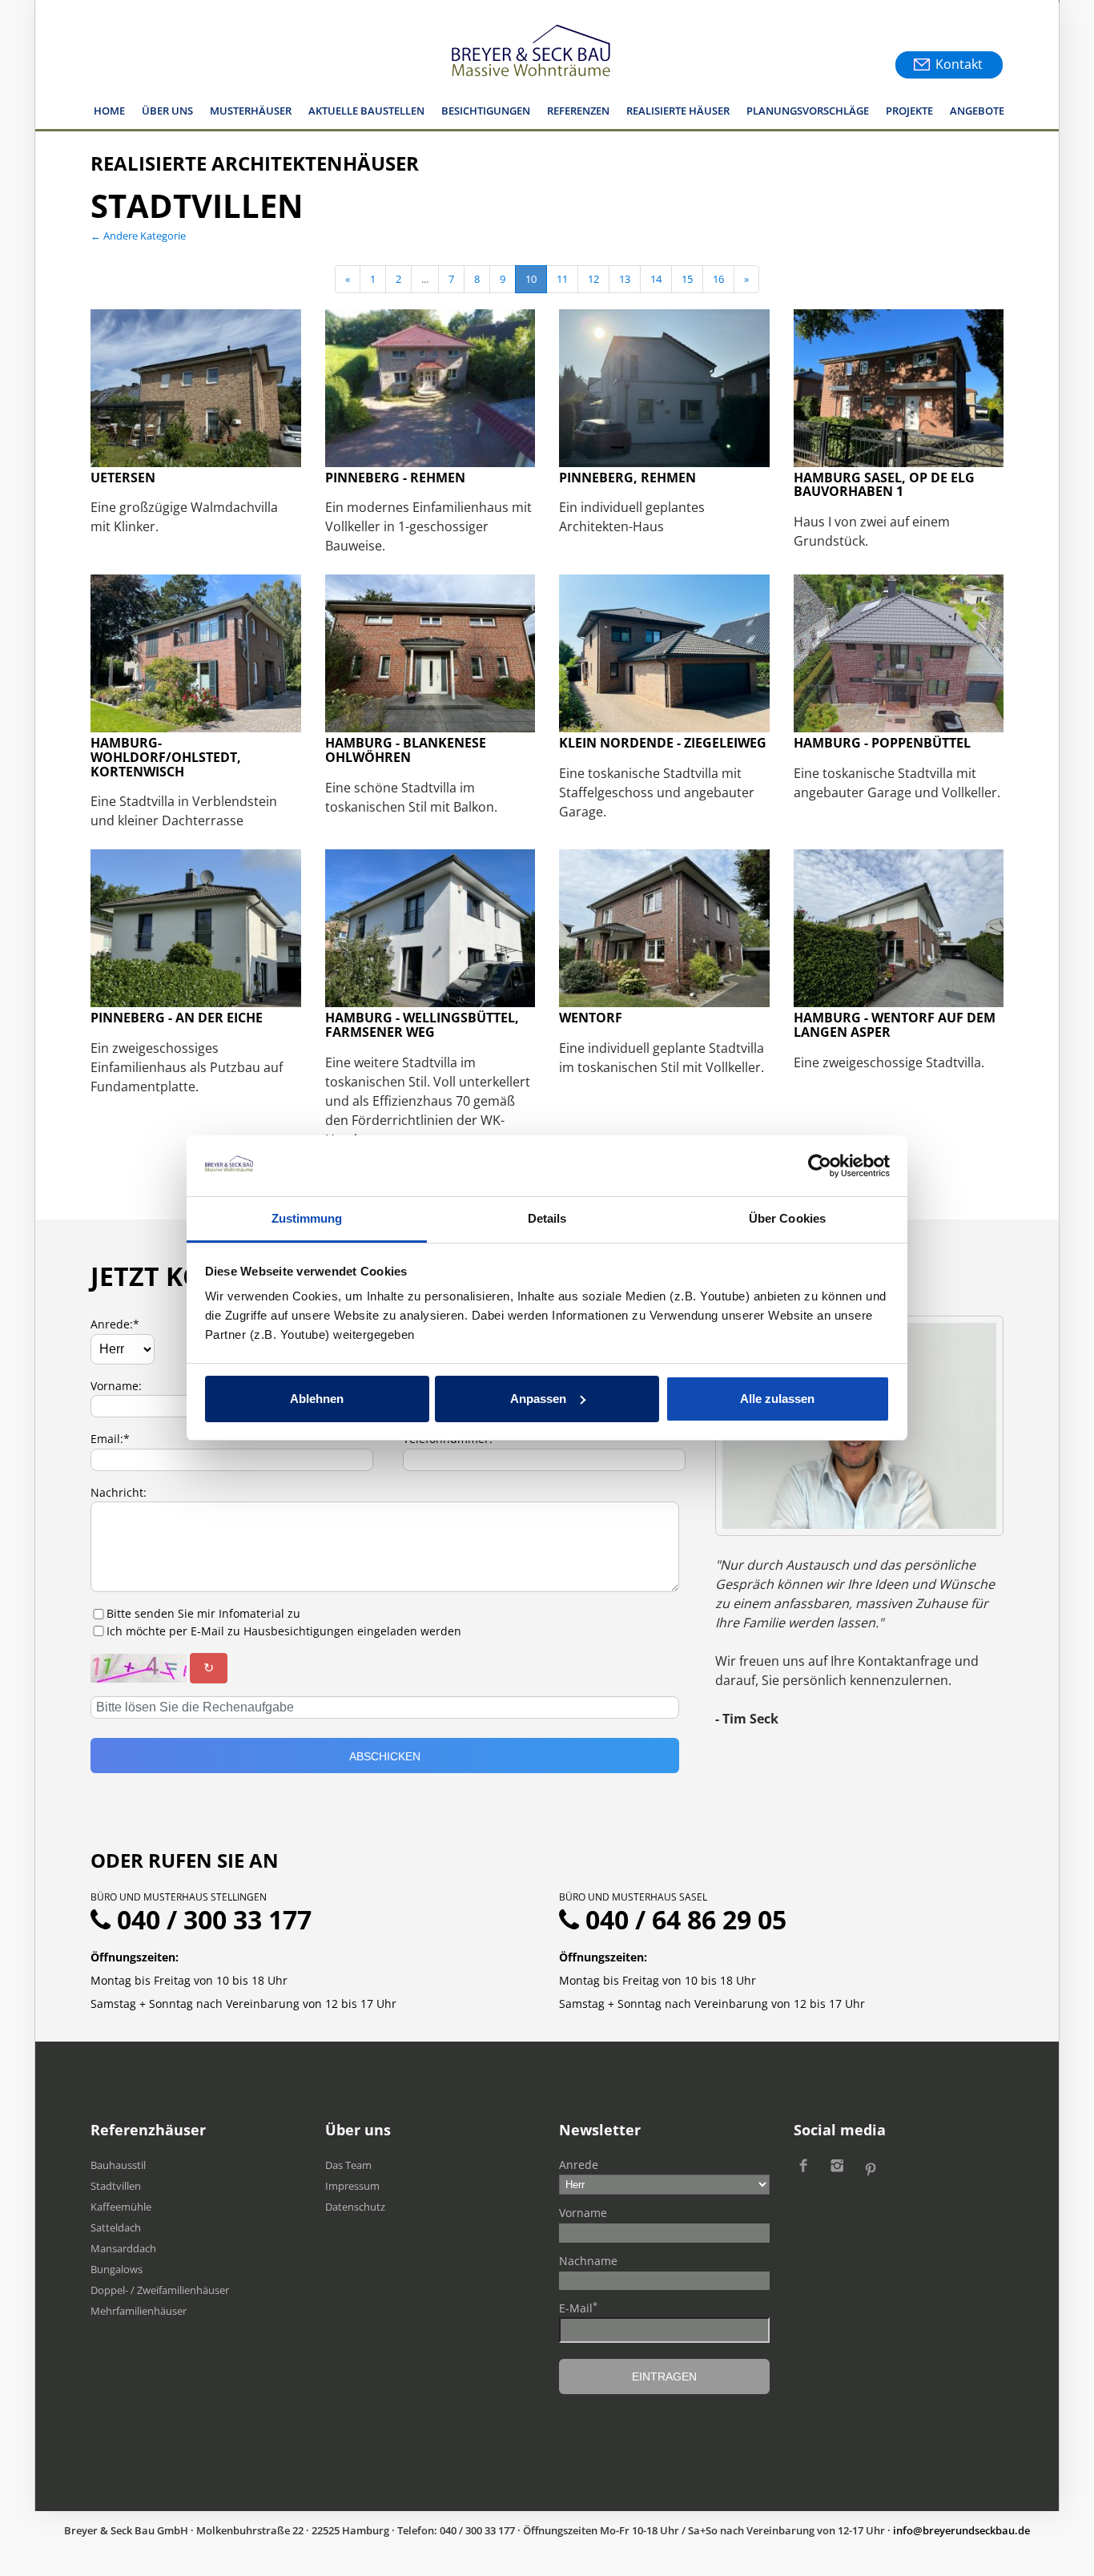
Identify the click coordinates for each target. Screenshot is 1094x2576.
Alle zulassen (777, 1399)
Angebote (977, 111)
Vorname (583, 2213)
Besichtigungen (486, 111)
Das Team (348, 2165)
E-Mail (578, 2308)
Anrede (579, 2165)
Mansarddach (123, 2248)
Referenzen (578, 111)
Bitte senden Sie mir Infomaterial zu (203, 1613)
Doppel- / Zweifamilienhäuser (160, 2290)
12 (593, 279)
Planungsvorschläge (808, 111)
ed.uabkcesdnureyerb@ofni (961, 2530)
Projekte (909, 111)
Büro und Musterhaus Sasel (633, 1897)
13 (625, 279)
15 (687, 279)
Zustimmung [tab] (307, 1218)
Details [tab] (547, 1218)
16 (718, 279)
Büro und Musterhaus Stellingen (179, 1897)
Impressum (352, 2186)
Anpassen (538, 1399)
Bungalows (117, 2269)
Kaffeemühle (121, 2207)
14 (656, 279)
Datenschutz (355, 2207)
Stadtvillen (116, 2186)
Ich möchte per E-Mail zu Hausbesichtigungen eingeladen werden (284, 1631)
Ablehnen (317, 1399)
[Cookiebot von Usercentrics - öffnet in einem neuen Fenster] (820, 1166)
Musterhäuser (251, 111)
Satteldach (116, 2227)
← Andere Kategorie (138, 236)
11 (562, 279)
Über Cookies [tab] (787, 1218)
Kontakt (959, 64)
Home (109, 111)
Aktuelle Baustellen (366, 111)
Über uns (167, 111)
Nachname (588, 2261)
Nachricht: (119, 1492)
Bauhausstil (118, 2165)
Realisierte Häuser (678, 111)
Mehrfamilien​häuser (139, 2311)
